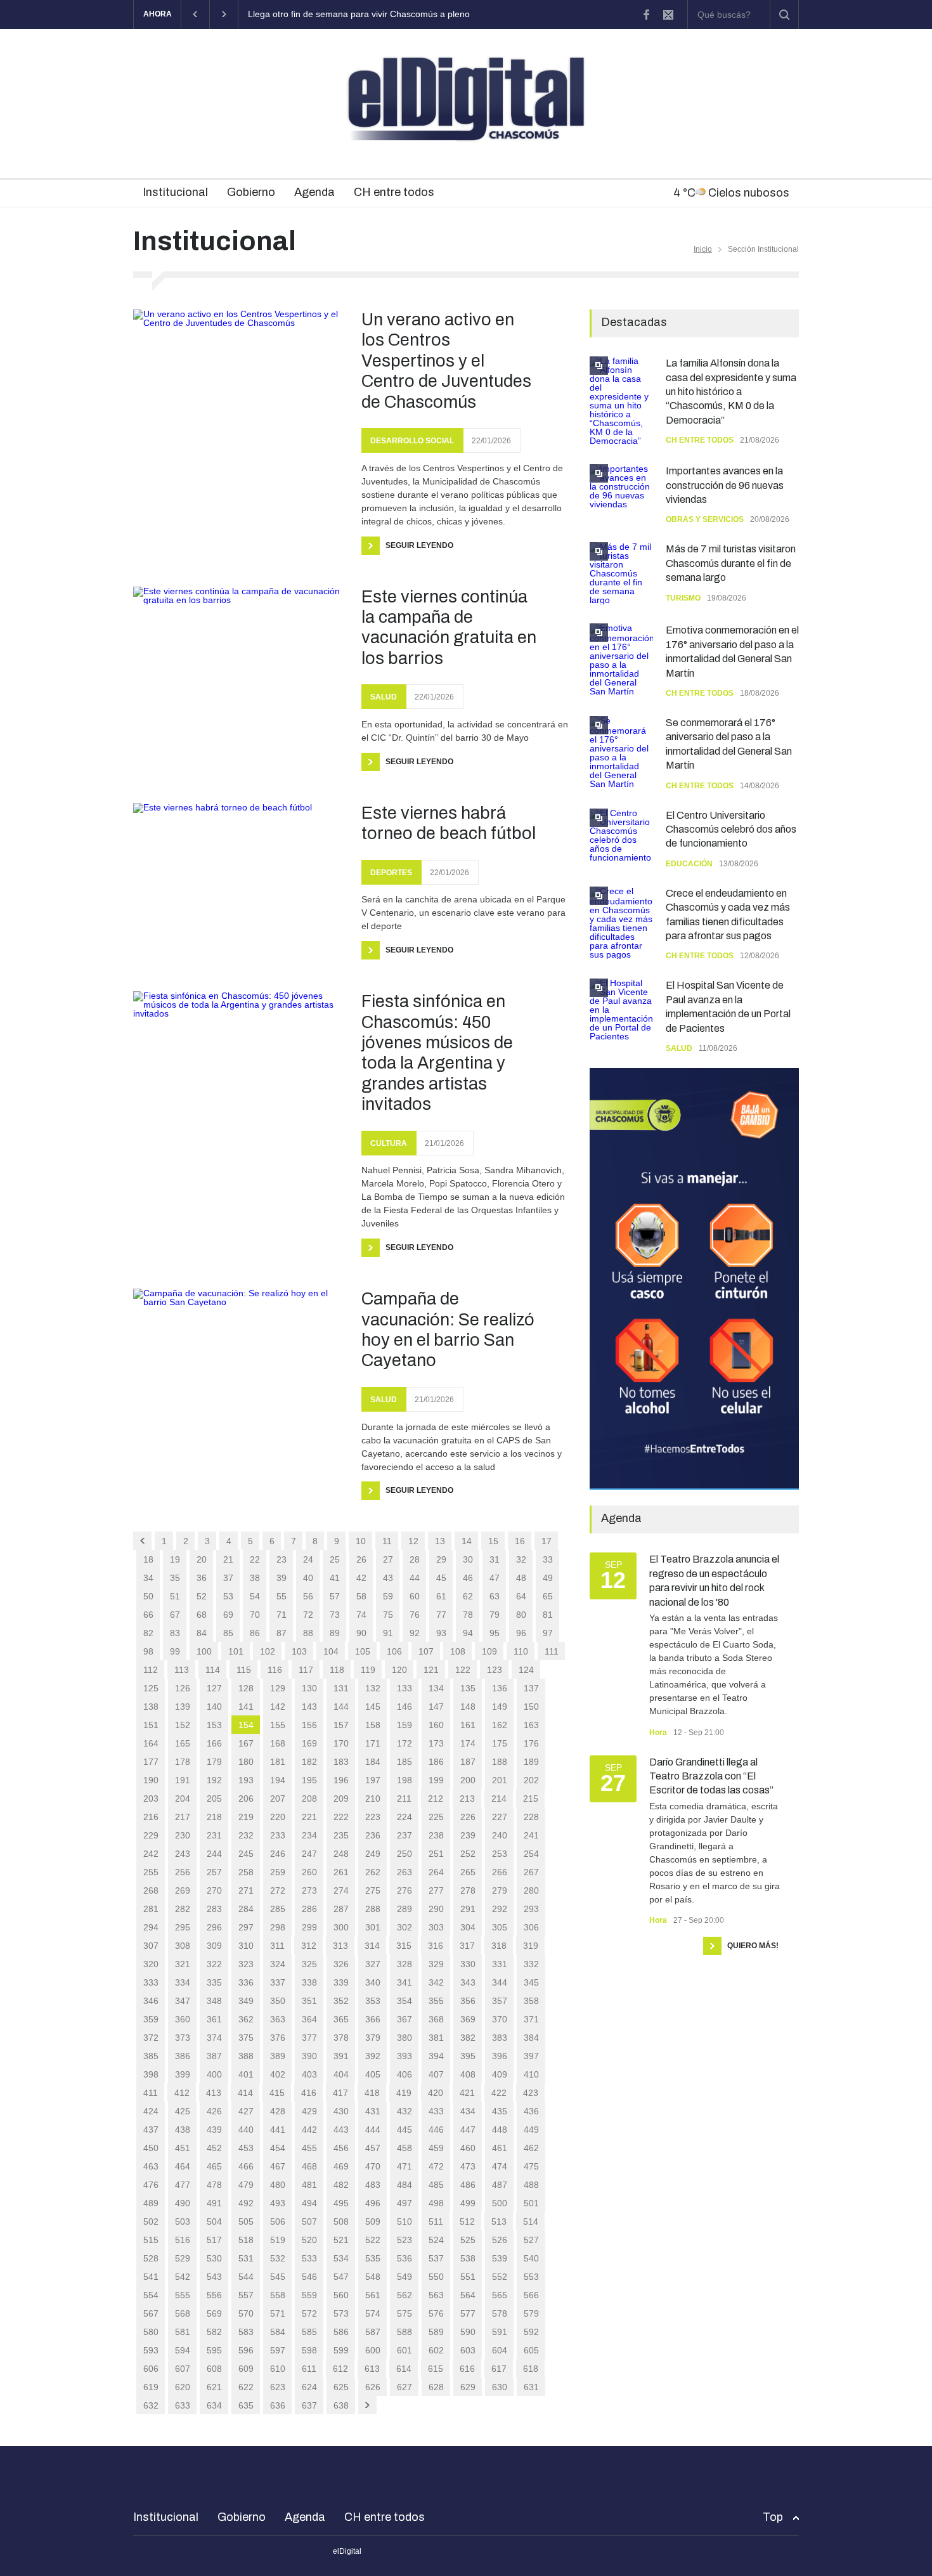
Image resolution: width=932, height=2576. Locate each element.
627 (405, 2387)
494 (309, 2203)
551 (468, 2277)
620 (183, 2387)
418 (372, 2093)
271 (246, 1890)
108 (458, 1651)
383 (500, 2038)
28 (415, 1559)
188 (500, 1762)
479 (246, 2185)
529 (183, 2258)
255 (151, 1872)
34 (148, 1578)
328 (405, 1964)
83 (175, 1633)
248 (341, 1854)
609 (246, 2369)
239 (468, 1835)
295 (183, 1927)
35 (175, 1578)
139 (183, 1707)
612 (340, 2369)
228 (531, 1817)
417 (340, 2093)
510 (405, 2221)
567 (151, 2313)
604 (500, 2350)
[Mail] (668, 15)
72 (308, 1615)
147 (436, 1707)
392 (373, 2056)
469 (341, 2166)
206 (246, 1799)
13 (440, 1541)
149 (500, 1707)
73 (335, 1615)
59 (388, 1596)
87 (282, 1633)
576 (436, 2313)
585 (309, 2332)
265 (468, 1872)
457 (373, 2148)
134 (436, 1688)
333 (151, 1982)
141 (246, 1707)
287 (341, 1909)
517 (214, 2240)
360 (183, 2019)
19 (175, 1559)
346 (151, 2001)
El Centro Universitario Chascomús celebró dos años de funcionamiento (731, 829)
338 (309, 1982)
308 (183, 1946)
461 (500, 2148)
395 (468, 2056)
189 (531, 1762)
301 (373, 1927)
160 (436, 1725)
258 (246, 1872)
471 (405, 2166)
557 (246, 2295)
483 (373, 2185)
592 (531, 2332)
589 (436, 2332)
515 (151, 2240)
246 (278, 1854)
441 (278, 2130)
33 (548, 1559)
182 (309, 1762)
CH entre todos (394, 192)
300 (341, 1927)
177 (151, 1762)
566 (531, 2295)
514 (531, 2221)
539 (500, 2258)
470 (373, 2166)
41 (335, 1578)
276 (405, 1890)
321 (183, 1964)
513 (499, 2221)
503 (183, 2221)
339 (341, 1982)
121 (431, 1670)
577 (468, 2313)
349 (246, 2001)
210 (373, 1799)
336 (246, 1982)
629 (468, 2387)
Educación (689, 864)
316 (436, 1946)
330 (468, 1964)
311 (277, 1946)
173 (436, 1743)
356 (468, 2001)
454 (278, 2148)
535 (373, 2258)
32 (521, 1559)
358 (531, 2001)
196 (341, 1780)
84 (202, 1633)
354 (405, 2001)
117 (306, 1670)
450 (151, 2148)
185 (405, 1762)
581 (183, 2332)
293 (531, 1909)
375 (246, 2038)
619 (151, 2387)
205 (214, 1799)
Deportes (391, 873)
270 (214, 1890)
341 (405, 1982)
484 (405, 2185)
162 (500, 1725)
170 (341, 1743)
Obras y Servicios (705, 519)
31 (495, 1559)
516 (183, 2240)
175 (500, 1743)
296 (214, 1927)
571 (278, 2313)
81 (548, 1615)
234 (309, 1835)
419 (404, 2093)
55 (282, 1596)
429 (309, 2111)
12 (413, 1541)
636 (278, 2405)
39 (282, 1578)
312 (309, 1946)
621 (214, 2387)
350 (278, 2001)
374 (214, 2038)
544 (246, 2277)
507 (309, 2221)
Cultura (389, 1143)
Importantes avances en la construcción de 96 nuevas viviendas (725, 485)
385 (151, 2056)
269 (183, 1890)
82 (148, 1633)
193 (246, 1780)
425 (183, 2111)
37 (228, 1578)
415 (277, 2093)
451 (183, 2148)
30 (468, 1559)
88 (308, 1633)
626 (373, 2387)
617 (499, 2369)
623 (278, 2387)
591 (500, 2332)
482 (341, 2185)
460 (468, 2148)
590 (468, 2332)
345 (531, 1982)
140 (214, 1707)
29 (441, 1559)
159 (405, 1725)
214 (499, 1799)
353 (373, 2001)
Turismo (683, 598)
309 (214, 1946)
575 (405, 2313)
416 (309, 2093)
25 (335, 1559)
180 (246, 1762)
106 (394, 1651)
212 (436, 1799)
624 (309, 2387)
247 (309, 1854)
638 (341, 2405)
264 (436, 1872)
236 (373, 1835)
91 (388, 1633)
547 (341, 2277)
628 (436, 2387)
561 (373, 2295)
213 (467, 1799)
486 (468, 2185)
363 (278, 2019)
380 (405, 2038)
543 (214, 2277)
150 (531, 1707)
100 (204, 1651)
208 (309, 1799)
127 (214, 1688)
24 (308, 1559)
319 (531, 1946)
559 (309, 2295)
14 (467, 1541)
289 (405, 1909)
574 (373, 2313)
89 (335, 1633)
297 (246, 1927)
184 (373, 1762)
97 (548, 1633)
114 (213, 1670)
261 (341, 1872)
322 (214, 1964)
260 (309, 1872)
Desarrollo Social (412, 441)
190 (151, 1780)
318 (499, 1946)
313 (340, 1946)
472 (436, 2166)
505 (246, 2221)
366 (373, 2019)
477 (183, 2185)
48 (521, 1578)
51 (175, 1596)
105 (363, 1651)
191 (183, 1780)
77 (441, 1615)
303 (436, 1927)
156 (309, 1725)
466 (246, 2166)
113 (182, 1670)
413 (214, 2093)
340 (373, 1982)
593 (151, 2350)
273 (309, 1890)
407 (436, 2074)
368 (436, 2019)
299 (309, 1927)
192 (214, 1780)
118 (337, 1670)
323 (246, 1964)
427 (246, 2111)
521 (341, 2240)
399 (183, 2074)
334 (183, 1982)
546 (309, 2277)
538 (468, 2258)
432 (405, 2111)
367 (405, 2019)
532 (278, 2258)
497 (405, 2203)
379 (373, 2038)
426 (214, 2111)
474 (500, 2166)
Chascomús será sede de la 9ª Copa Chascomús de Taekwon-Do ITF (403, 14)
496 (373, 2203)
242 (151, 1854)
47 (495, 1578)
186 (436, 1762)
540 (531, 2258)
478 (214, 2185)
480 (278, 2185)
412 (182, 2093)
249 (373, 1854)
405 (373, 2074)
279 (500, 1890)
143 (309, 1707)
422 (499, 2093)
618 (531, 2369)
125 (151, 1688)
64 (521, 1596)
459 (436, 2148)
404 (341, 2074)
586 (341, 2332)
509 (373, 2221)
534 (341, 2258)
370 (500, 2019)
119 (368, 1670)
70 (255, 1615)
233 (278, 1835)
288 (373, 1909)
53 (228, 1596)
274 (341, 1890)
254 (531, 1854)
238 (436, 1835)
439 (214, 2130)
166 (214, 1743)
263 (405, 1872)
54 (255, 1596)
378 (341, 2038)
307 (151, 1946)
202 (531, 1780)
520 (309, 2240)
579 (531, 2313)
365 (341, 2019)
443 (341, 2130)
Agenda (314, 192)
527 (531, 2240)
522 (373, 2240)
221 (309, 1817)
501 (531, 2203)
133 (405, 1688)
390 (309, 2056)
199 (436, 1780)
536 (405, 2258)
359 (151, 2019)
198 (405, 1780)
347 (183, 2001)
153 (214, 1725)
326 (341, 1964)
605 (531, 2350)
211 (404, 1799)
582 (214, 2332)
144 (341, 1707)
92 (415, 1633)
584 (278, 2332)
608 (214, 2369)
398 (151, 2074)
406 (405, 2074)
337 (278, 1982)
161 (468, 1725)
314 (372, 1946)
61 (441, 1596)
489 (151, 2203)
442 (309, 2130)
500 (500, 2203)
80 (521, 1615)
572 (309, 2313)
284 (246, 1909)
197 (373, 1780)
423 (531, 2093)
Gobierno (251, 192)
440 (246, 2130)
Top (773, 2517)
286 (309, 1909)
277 (436, 1890)
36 (202, 1578)
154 (246, 1725)
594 (183, 2350)
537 (436, 2258)
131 (341, 1688)
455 (309, 2148)
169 (309, 1743)
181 (278, 1762)
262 (373, 1872)
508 (341, 2221)
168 (278, 1743)
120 (399, 1670)
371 (531, 2019)
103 (299, 1651)
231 (214, 1835)
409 (500, 2074)
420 (436, 2093)
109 (489, 1651)
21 (228, 1559)
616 (467, 2369)
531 (246, 2258)
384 (531, 2038)
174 (468, 1743)
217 (183, 1817)
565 (500, 2295)
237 (405, 1835)
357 (500, 2001)
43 (388, 1578)
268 (151, 1890)
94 (468, 1633)
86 (255, 1633)
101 (236, 1651)
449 (531, 2130)
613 (372, 2369)
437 (151, 2130)
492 (246, 2203)
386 (183, 2056)
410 (531, 2074)
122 (463, 1670)
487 (500, 2185)
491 (214, 2203)
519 (278, 2240)
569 (214, 2313)
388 (246, 2056)
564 (468, 2295)
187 (468, 1762)
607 (183, 2369)
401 (246, 2074)
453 (246, 2148)
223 (373, 1817)
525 (468, 2240)
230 (183, 1835)
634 (214, 2405)
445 (405, 2130)
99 (175, 1651)
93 (441, 1633)
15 (493, 1541)
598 (309, 2350)
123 (495, 1670)
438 (183, 2130)
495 (341, 2203)
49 (548, 1578)
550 (436, 2277)
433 (436, 2111)
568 (183, 2313)
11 (387, 1541)
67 (175, 1615)
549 (405, 2277)
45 (441, 1578)
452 (214, 2148)
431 (373, 2111)
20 (202, 1559)
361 (214, 2019)
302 (405, 1927)
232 (246, 1835)
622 (246, 2387)
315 (404, 1946)
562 (405, 2295)
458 (405, 2148)
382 (468, 2038)
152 (183, 1725)
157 (341, 1725)
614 (404, 2369)
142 (278, 1707)
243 (183, 1854)
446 (436, 2130)
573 (341, 2313)
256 (183, 1872)
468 (309, 2166)
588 (405, 2332)
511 (436, 2221)
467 (278, 2166)
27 (388, 1559)
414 (245, 2093)
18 (148, 1559)
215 (531, 1799)
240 (500, 1835)
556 (214, 2295)
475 (531, 2166)
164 (151, 1743)
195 (309, 1780)
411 (151, 2093)
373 (183, 2038)
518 (246, 2240)
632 (151, 2405)
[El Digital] (466, 131)
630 (500, 2387)
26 (361, 1559)
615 (436, 2369)
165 (183, 1743)
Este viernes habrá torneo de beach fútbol (449, 823)
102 (268, 1651)
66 (148, 1615)
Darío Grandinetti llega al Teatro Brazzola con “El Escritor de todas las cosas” (711, 1776)
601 (405, 2350)
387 (214, 2056)
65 (548, 1596)
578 (500, 2313)
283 (214, 1909)
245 (246, 1854)
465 (214, 2166)
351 (309, 2001)
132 (373, 1688)
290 (436, 1909)
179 (214, 1762)
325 (309, 1964)
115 (244, 1670)
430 (341, 2111)
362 (246, 2019)
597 (278, 2350)
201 (500, 1780)
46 (468, 1578)
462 (531, 2148)
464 (183, 2166)
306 (531, 1927)
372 (151, 2038)
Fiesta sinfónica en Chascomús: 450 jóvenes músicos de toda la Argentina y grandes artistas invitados (437, 1053)
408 (468, 2074)
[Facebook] (646, 15)
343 (468, 1982)
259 (278, 1872)
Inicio (703, 249)
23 (282, 1559)
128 (246, 1688)
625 (341, 2387)
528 (151, 2258)
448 (500, 2130)
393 (405, 2056)
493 (278, 2203)
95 (495, 1633)
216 (151, 1817)
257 (214, 1872)
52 (202, 1596)
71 (282, 1615)
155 (278, 1725)
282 (183, 1909)
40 (308, 1578)
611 (309, 2369)
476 (151, 2185)
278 (468, 1890)
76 (415, 1615)
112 (151, 1670)
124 (526, 1670)
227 (500, 1817)
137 (531, 1688)
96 (521, 1633)
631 (531, 2387)
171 (373, 1743)
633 (183, 2405)
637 (309, 2405)
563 (436, 2295)
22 (255, 1559)
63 (495, 1596)
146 (405, 1707)
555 (183, 2295)
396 (500, 2056)
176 (531, 1743)
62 (468, 1596)
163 (531, 1725)
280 (531, 1890)
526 (500, 2240)
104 (331, 1651)
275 (373, 1890)
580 (151, 2332)
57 (335, 1596)
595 (214, 2350)
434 (468, 2111)
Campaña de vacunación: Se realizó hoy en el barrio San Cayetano (448, 1330)
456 (341, 2148)
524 (436, 2240)
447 (468, 2130)
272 (278, 1890)
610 (278, 2369)
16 (520, 1541)
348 (214, 2001)
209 (341, 1799)
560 (341, 2295)
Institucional (175, 192)
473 (468, 2166)
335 (214, 1982)
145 (373, 1707)
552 (500, 2277)
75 (388, 1615)
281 (151, 1909)
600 (373, 2350)
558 (278, 2295)
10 (361, 1541)
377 (309, 2038)
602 (436, 2350)
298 (278, 1927)
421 (467, 2093)
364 (309, 2019)
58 (361, 1596)
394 (436, 2056)
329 (436, 1964)
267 (531, 1872)
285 (278, 1909)
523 (405, 2240)
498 (436, 2203)
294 (151, 1927)
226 (468, 1817)
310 (246, 1946)
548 (373, 2277)
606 (151, 2369)
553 (531, 2277)
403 (309, 2074)
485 (436, 2185)
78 (468, 1615)
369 (468, 2019)
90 (361, 1633)
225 (436, 1817)
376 (278, 2038)
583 (246, 2332)
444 (373, 2130)
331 (500, 1964)
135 (468, 1688)
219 (246, 1817)
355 (436, 2001)
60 (415, 1596)
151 (151, 1725)
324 (278, 1964)
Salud (384, 697)
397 (531, 2056)
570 (246, 2313)
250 (405, 1854)
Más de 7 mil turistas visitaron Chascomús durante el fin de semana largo (731, 563)
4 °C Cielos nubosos (731, 193)
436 (531, 2111)
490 (183, 2203)
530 (214, 2258)
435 (500, 2111)
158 (373, 1725)
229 (151, 1835)
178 (183, 1762)
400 (214, 2074)
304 (468, 1927)
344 (500, 1982)
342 (436, 1982)
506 (278, 2221)
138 (151, 1707)
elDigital (347, 2551)
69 (228, 1615)
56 (308, 1596)
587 (373, 2332)
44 (415, 1578)
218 (214, 1817)
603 (468, 2350)
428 (278, 2111)
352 (341, 2001)
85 (228, 1633)
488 (531, 2185)
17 (547, 1541)
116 (275, 1670)
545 (278, 2277)
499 (468, 2203)
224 (405, 1817)
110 (521, 1651)
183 (341, 1762)
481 (309, 2185)
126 (183, 1688)
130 (309, 1688)
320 (151, 1964)
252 (468, 1854)
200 (468, 1780)
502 (151, 2221)
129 (278, 1688)
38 (255, 1578)
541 (151, 2277)
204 (183, 1799)
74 (361, 1615)
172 (405, 1743)
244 (214, 1854)
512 (467, 2221)
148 (468, 1707)
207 (278, 1799)
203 (151, 1799)
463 (151, 2166)
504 (214, 2221)
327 (373, 1964)
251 (436, 1854)
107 (426, 1651)
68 (202, 1615)
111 (552, 1651)
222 (341, 1817)
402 (278, 2074)
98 (148, 1651)
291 (468, 1909)
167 (246, 1743)
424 (151, 2111)
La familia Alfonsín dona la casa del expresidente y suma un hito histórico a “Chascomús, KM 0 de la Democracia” (731, 392)
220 (278, 1817)
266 (500, 1872)
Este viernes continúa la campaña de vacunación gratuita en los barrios (449, 628)
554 (151, 2295)
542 (183, 2277)
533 (309, 2258)
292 (500, 1909)
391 (341, 2056)
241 (531, 1835)
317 (467, 1946)
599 (341, 2350)
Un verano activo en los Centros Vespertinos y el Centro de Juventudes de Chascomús (446, 361)
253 (500, 1854)
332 (531, 1964)
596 (246, 2350)
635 (246, 2405)
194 (278, 1780)
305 (500, 1927)
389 (278, 2056)
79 (495, 1615)
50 (148, 1596)
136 (500, 1688)
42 (361, 1578)
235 (341, 1835)
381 (436, 2038)
